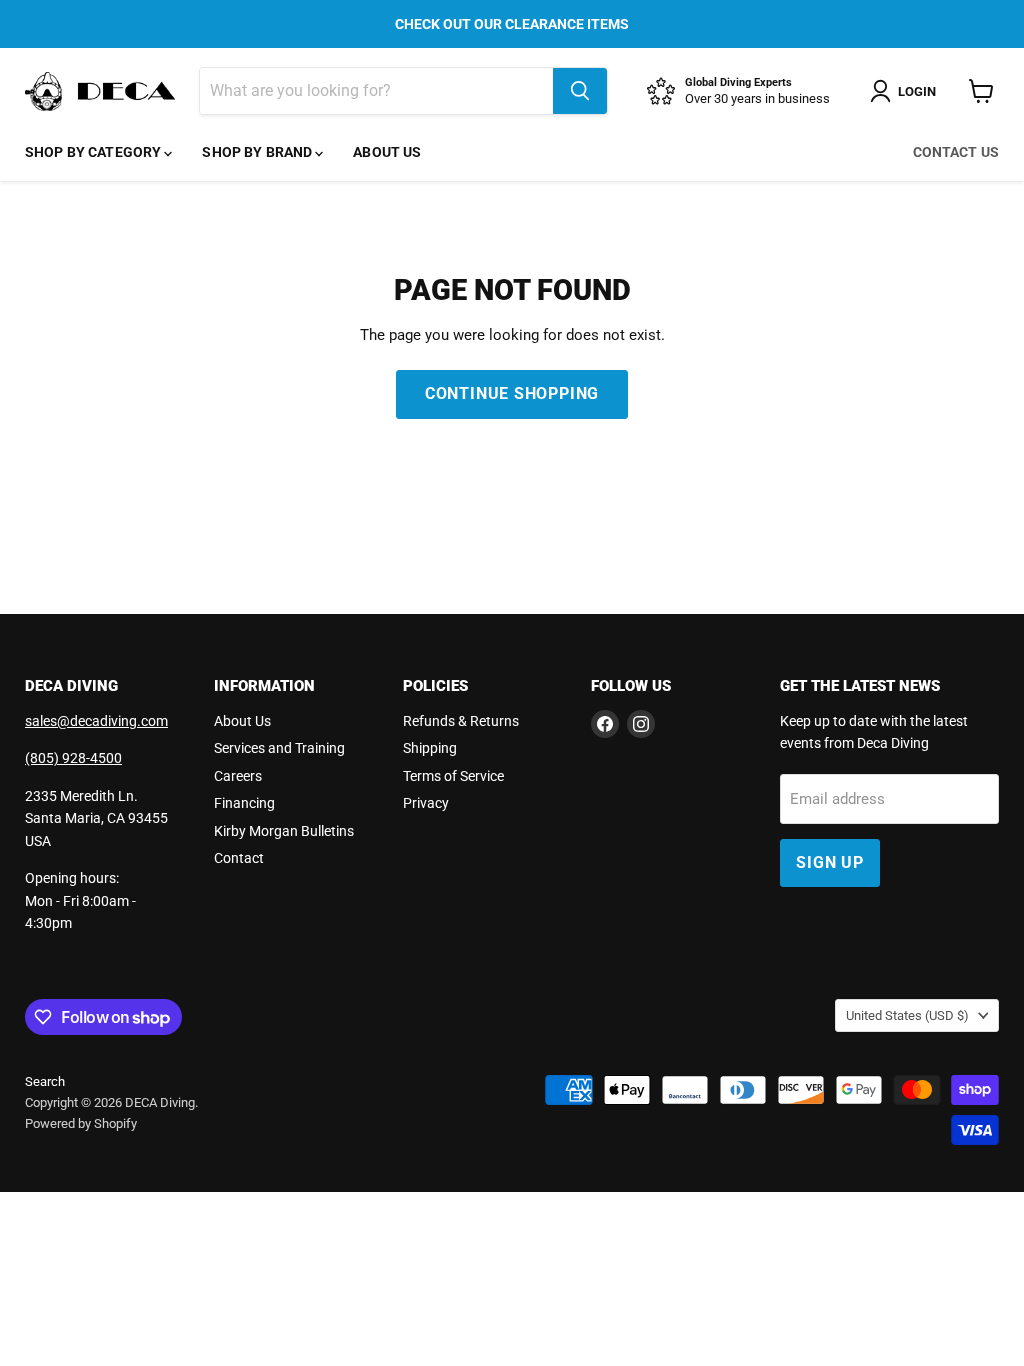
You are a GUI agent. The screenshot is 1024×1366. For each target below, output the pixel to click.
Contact (239, 858)
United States (907, 1015)
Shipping (430, 748)
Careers (238, 776)
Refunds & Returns (461, 721)
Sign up (830, 862)
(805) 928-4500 (73, 758)
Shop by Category (94, 152)
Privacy (426, 803)
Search (45, 1081)
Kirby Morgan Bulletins (284, 831)
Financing (244, 803)
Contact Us (956, 152)
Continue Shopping (512, 393)
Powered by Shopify (81, 1123)
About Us (387, 152)
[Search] (580, 91)
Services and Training (279, 748)
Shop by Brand (258, 152)
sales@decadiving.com (96, 721)
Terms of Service (453, 776)
